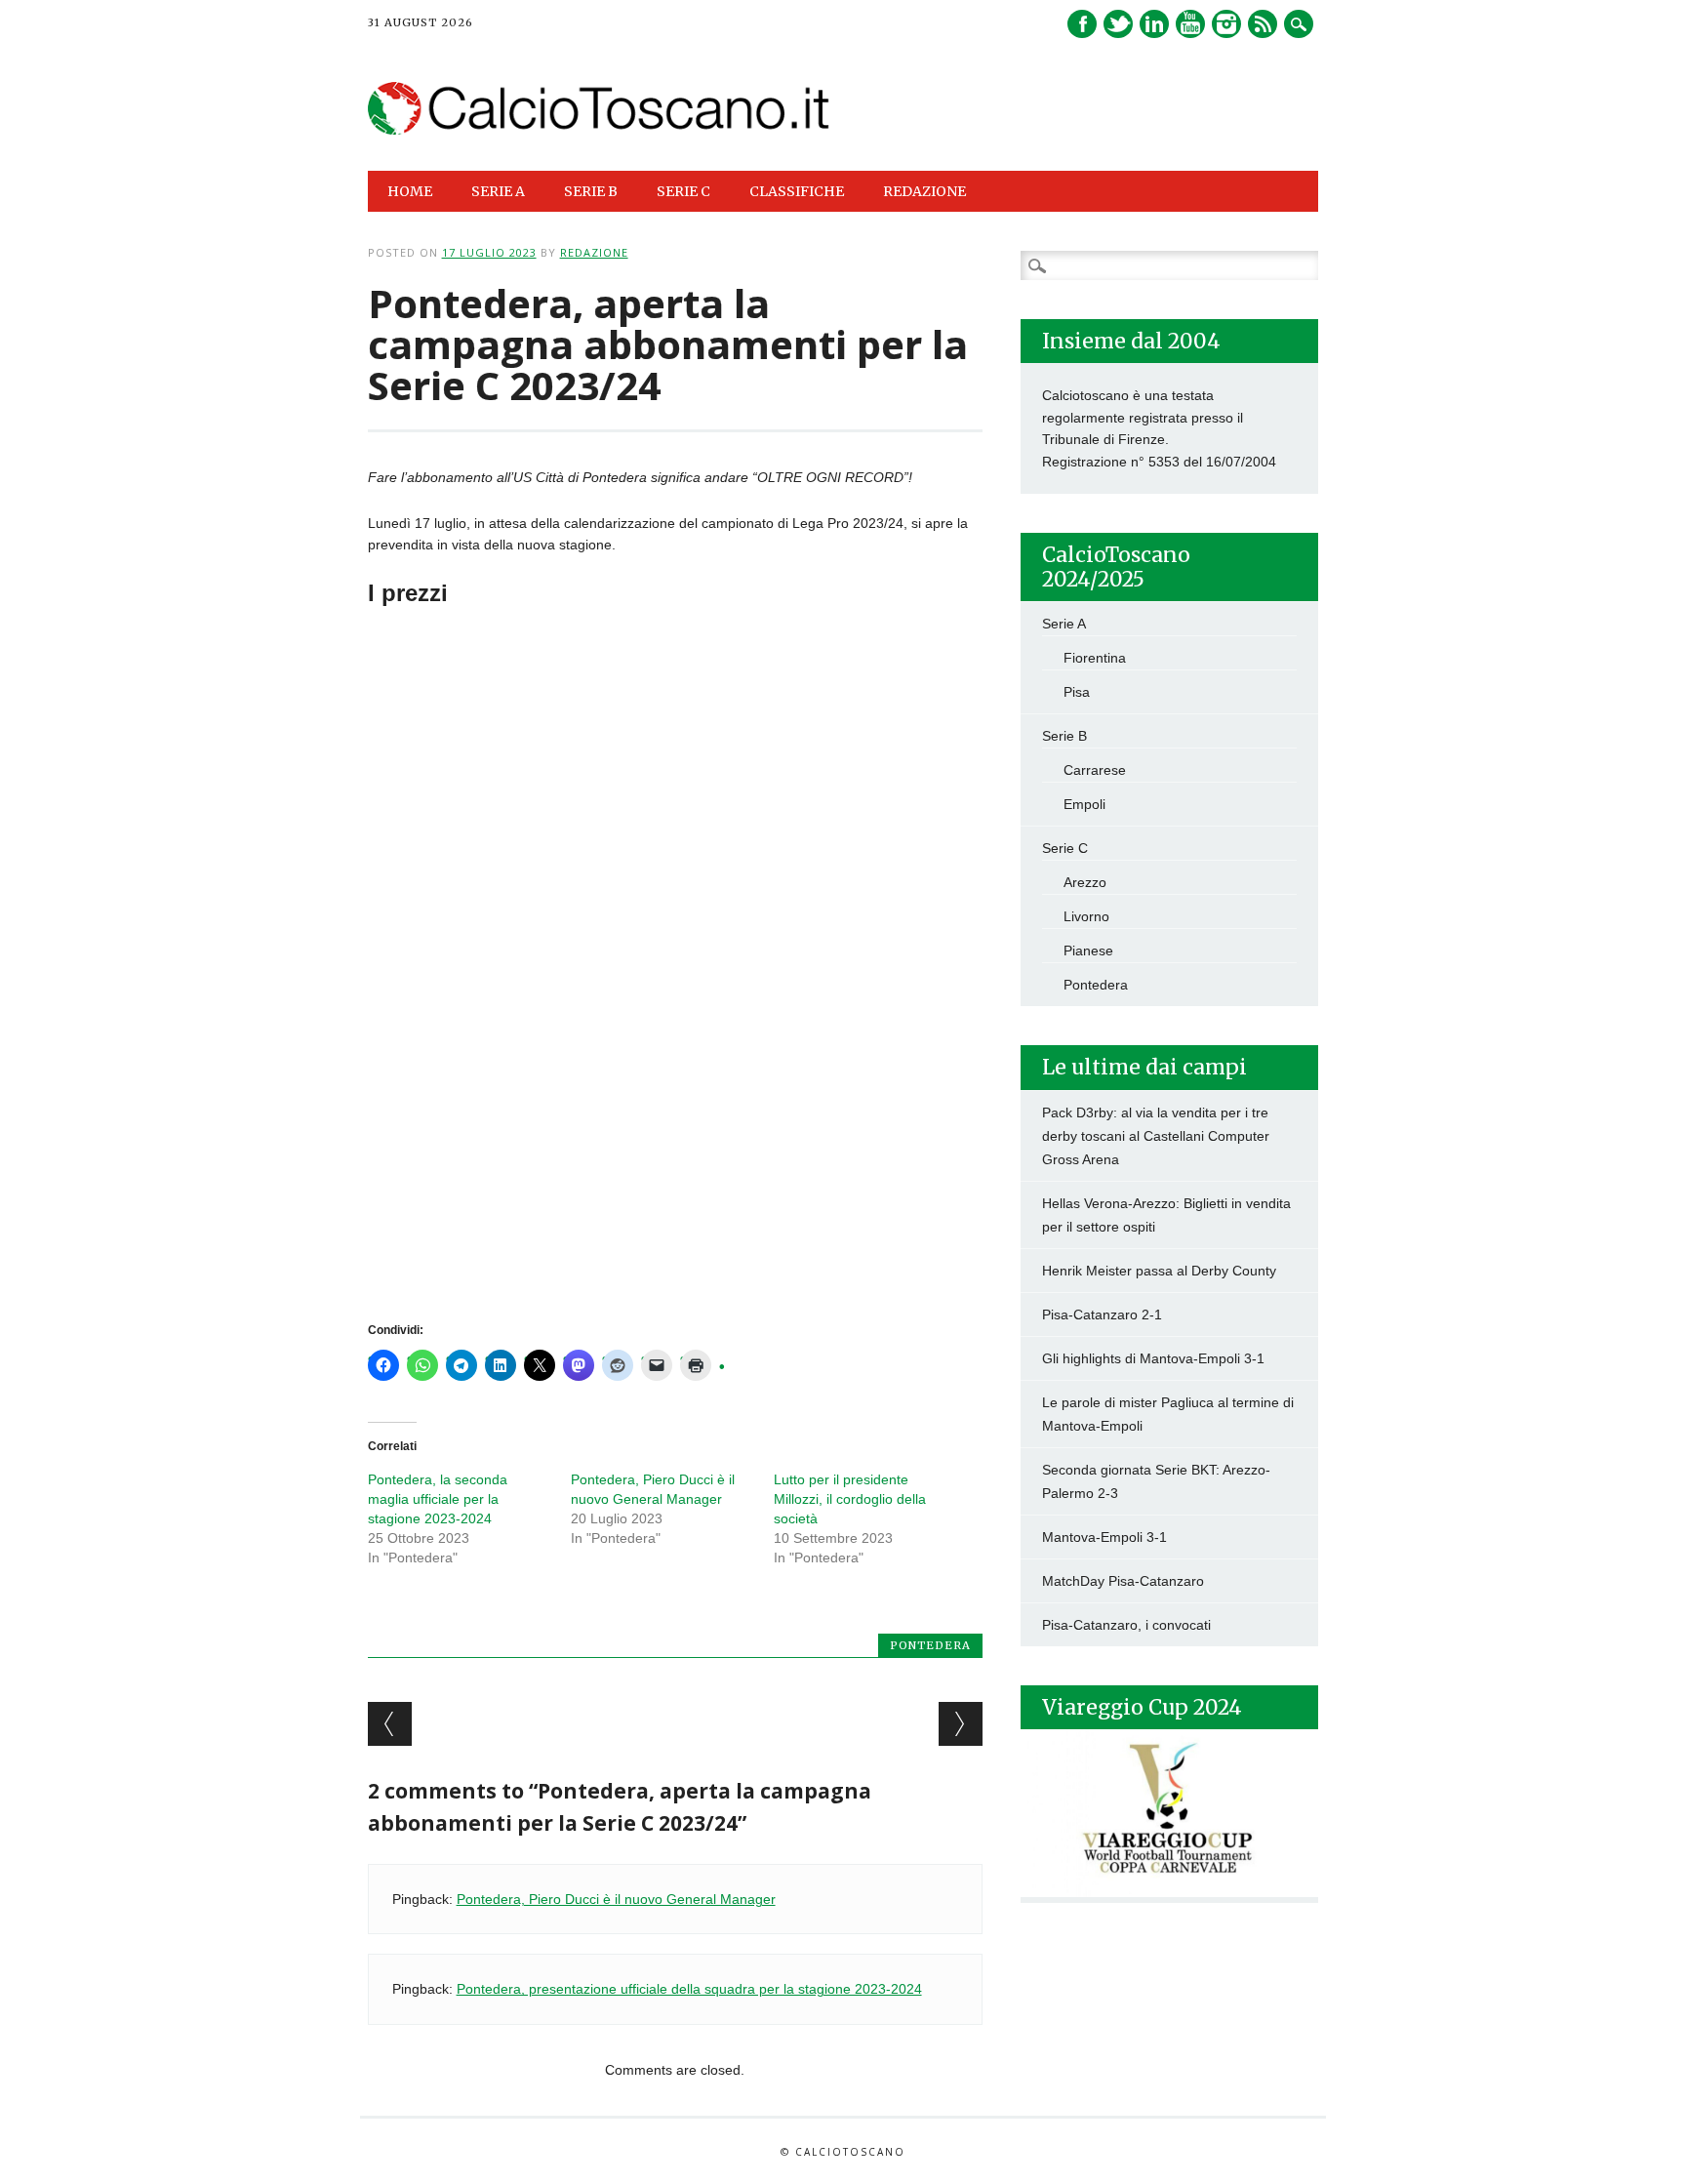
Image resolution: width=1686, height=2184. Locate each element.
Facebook (1082, 24)
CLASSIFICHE (797, 191)
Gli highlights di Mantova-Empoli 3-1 (1153, 1358)
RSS (1263, 24)
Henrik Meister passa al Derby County (1159, 1271)
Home (410, 191)
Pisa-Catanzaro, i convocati (1126, 1625)
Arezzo (1085, 882)
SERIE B (591, 191)
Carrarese (1095, 770)
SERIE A (498, 191)
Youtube (1190, 24)
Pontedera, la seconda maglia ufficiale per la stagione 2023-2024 (438, 1499)
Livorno (1086, 916)
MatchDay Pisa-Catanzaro (1123, 1581)
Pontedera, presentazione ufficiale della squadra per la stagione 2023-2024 (689, 1989)
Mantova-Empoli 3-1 (1104, 1537)
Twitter (1118, 24)
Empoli (1084, 804)
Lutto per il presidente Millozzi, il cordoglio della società (850, 1499)
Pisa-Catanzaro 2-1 (1102, 1314)
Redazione (924, 191)
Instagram (1226, 24)
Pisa (1077, 692)
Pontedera (930, 1645)
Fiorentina (1095, 658)
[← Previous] (390, 1724)
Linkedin (1154, 24)
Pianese (1088, 950)
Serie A (1064, 624)
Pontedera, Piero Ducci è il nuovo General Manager (616, 1899)
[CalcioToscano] (600, 130)
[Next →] (961, 1724)
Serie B (1064, 736)
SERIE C (683, 191)
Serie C (1065, 848)
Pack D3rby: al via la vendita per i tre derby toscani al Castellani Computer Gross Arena (1156, 1136)
